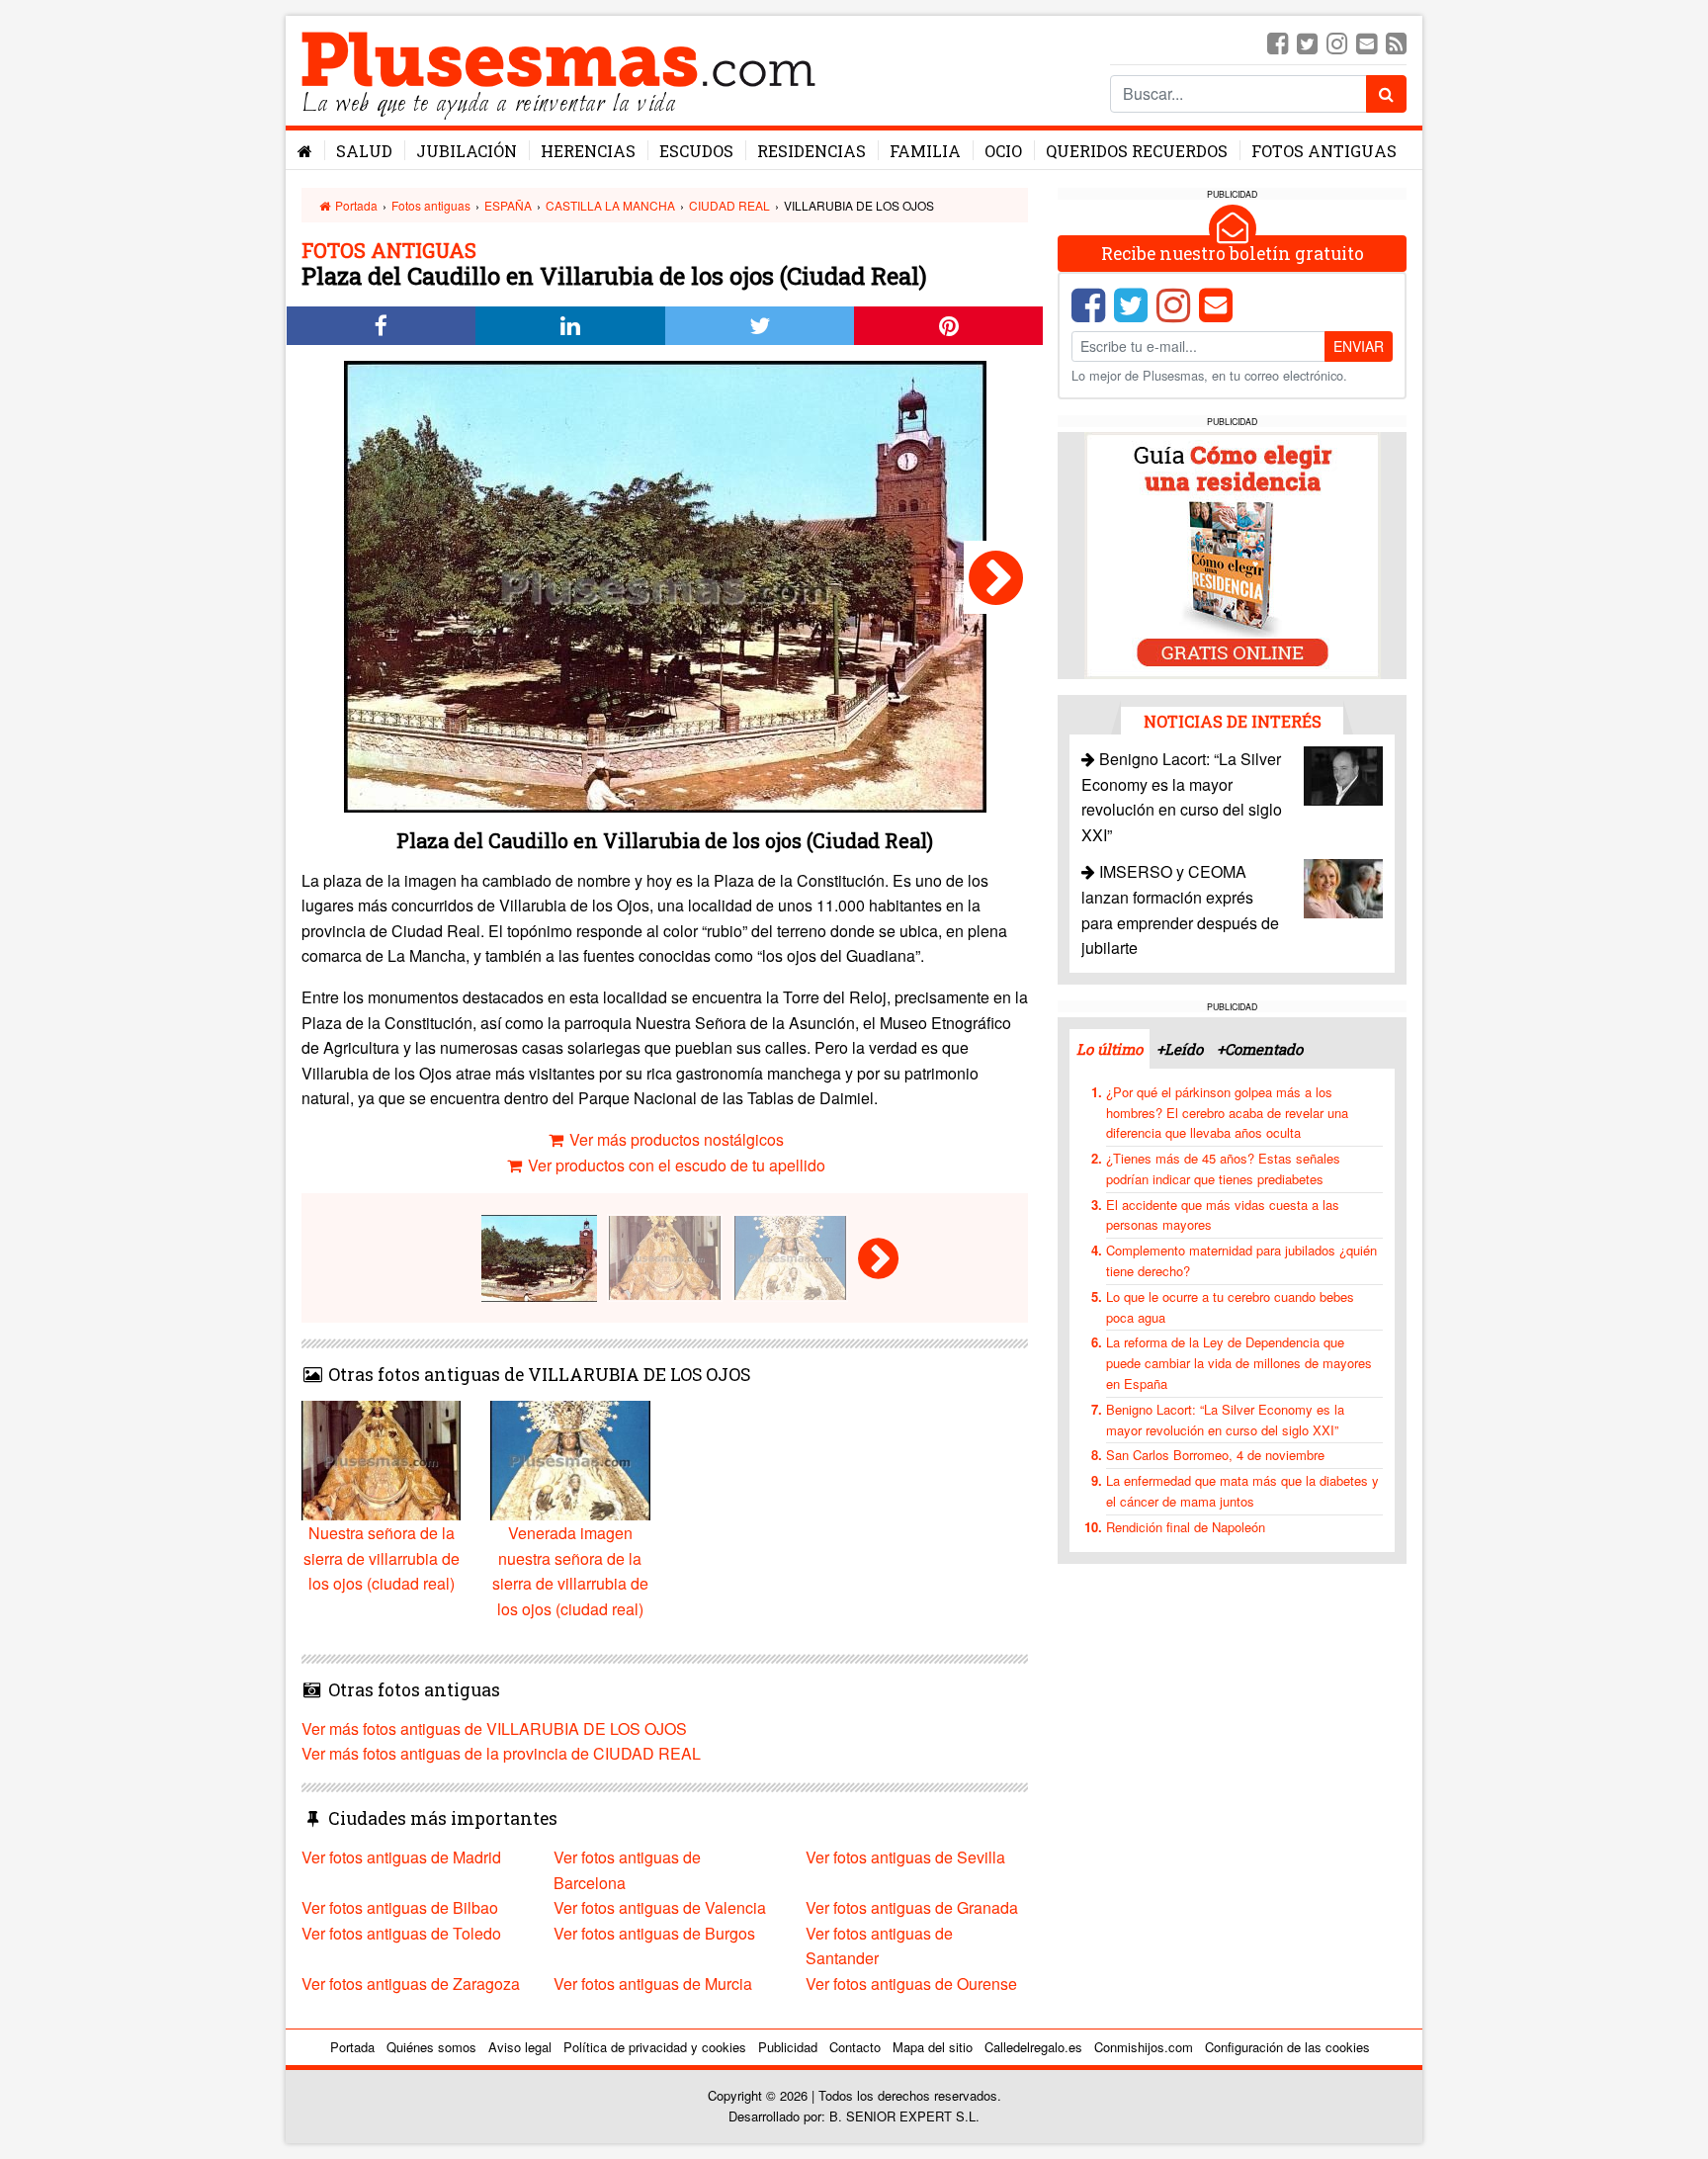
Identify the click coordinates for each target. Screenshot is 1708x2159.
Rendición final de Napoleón (1186, 1527)
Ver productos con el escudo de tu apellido (675, 1165)
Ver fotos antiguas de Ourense (911, 1984)
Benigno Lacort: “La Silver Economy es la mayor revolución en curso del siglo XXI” (1225, 1420)
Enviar (1359, 346)
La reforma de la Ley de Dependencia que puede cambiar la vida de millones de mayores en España (1239, 1363)
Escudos (696, 151)
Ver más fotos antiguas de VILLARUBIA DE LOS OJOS (494, 1728)
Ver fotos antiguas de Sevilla (905, 1857)
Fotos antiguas (1324, 151)
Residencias (811, 151)
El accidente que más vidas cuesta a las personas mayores (1223, 1215)
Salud (364, 151)
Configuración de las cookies (1287, 2047)
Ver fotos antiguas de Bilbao (400, 1907)
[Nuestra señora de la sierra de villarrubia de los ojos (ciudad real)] (996, 577)
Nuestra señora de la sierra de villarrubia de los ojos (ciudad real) (382, 1558)
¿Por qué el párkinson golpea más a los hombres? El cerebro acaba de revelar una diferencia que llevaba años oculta (1227, 1113)
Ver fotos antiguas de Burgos (654, 1933)
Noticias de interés (1233, 721)
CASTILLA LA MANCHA (610, 205)
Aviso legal (520, 2047)
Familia (925, 151)
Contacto (855, 2047)
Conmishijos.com (1144, 2047)
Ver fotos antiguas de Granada (912, 1907)
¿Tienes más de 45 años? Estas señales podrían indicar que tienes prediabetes (1223, 1168)
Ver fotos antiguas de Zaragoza (411, 1984)
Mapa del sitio (933, 2047)
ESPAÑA (508, 205)
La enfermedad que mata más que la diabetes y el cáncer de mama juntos (1242, 1491)
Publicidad (788, 2047)
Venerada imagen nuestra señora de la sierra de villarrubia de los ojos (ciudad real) (570, 1571)
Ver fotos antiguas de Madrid (401, 1857)
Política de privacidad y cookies (655, 2047)
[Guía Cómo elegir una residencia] (1233, 554)
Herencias (588, 151)
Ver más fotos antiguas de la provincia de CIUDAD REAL (501, 1753)
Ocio (1003, 151)
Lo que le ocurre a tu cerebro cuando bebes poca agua (1230, 1307)
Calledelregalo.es (1033, 2047)
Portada (355, 205)
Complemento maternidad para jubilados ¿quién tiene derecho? (1241, 1260)
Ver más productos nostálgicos (675, 1139)
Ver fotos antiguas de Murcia (653, 1984)
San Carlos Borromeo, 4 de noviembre (1215, 1455)
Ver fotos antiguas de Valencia (660, 1907)
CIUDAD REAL (729, 205)
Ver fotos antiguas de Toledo (401, 1933)
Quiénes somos (431, 2047)
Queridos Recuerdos (1137, 151)
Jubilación (467, 151)
